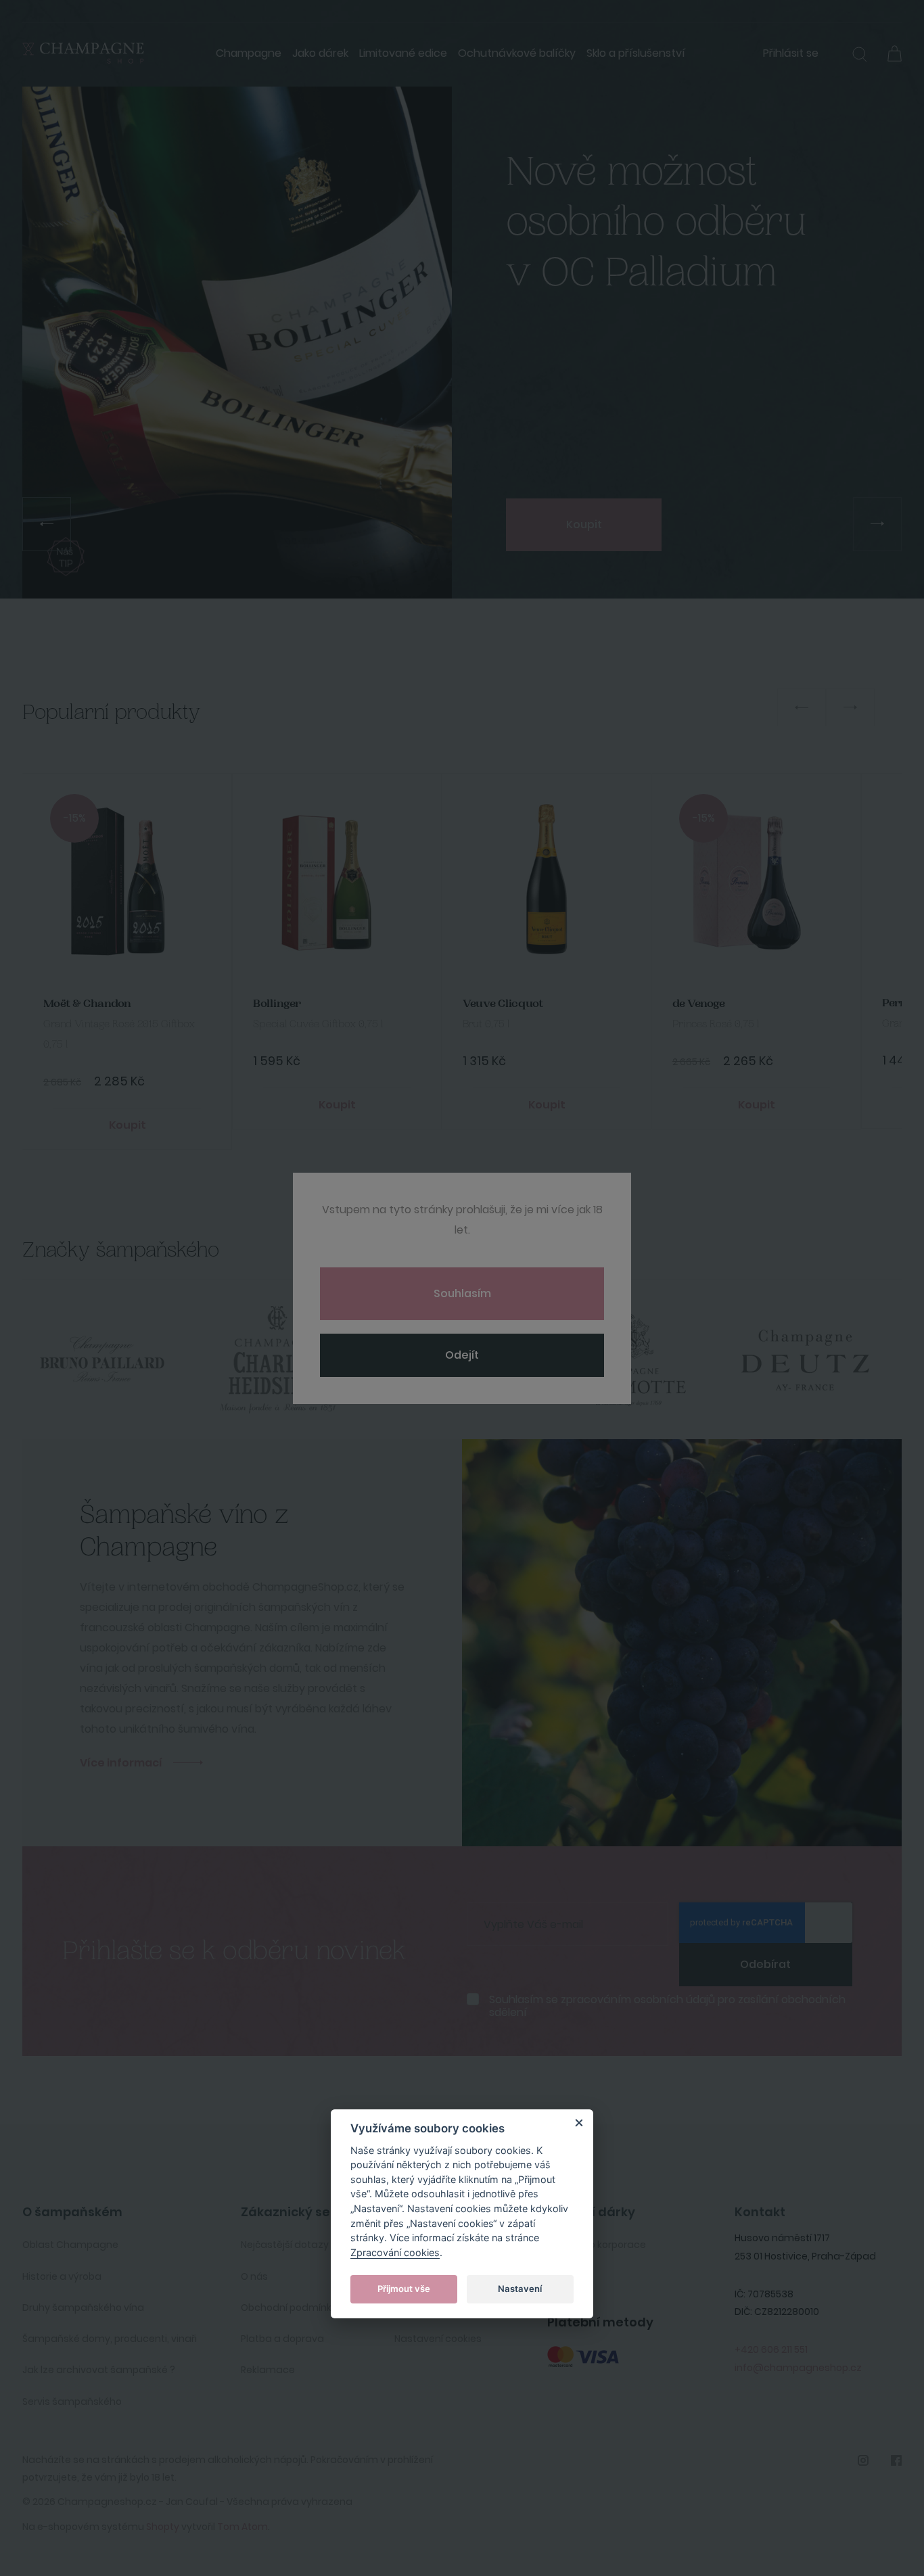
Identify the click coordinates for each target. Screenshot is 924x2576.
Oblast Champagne (70, 2245)
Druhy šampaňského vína (83, 2308)
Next (850, 707)
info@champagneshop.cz (798, 2368)
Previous (802, 707)
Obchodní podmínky (289, 2308)
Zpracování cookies (395, 2252)
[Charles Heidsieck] (114, 1360)
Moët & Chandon (87, 1004)
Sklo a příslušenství (636, 53)
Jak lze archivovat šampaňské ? (99, 2370)
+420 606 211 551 (771, 2349)
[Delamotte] (466, 1360)
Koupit (584, 524)
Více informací (121, 1763)
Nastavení (520, 2289)
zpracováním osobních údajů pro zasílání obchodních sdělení (667, 2006)
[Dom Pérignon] (818, 1360)
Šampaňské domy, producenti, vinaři (110, 2339)
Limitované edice (403, 53)
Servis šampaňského (72, 2402)
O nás (254, 2276)
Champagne (249, 53)
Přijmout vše (404, 2289)
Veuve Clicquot (503, 1004)
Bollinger (277, 1004)
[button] (860, 56)
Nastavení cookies (438, 2339)
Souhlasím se (667, 2006)
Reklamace (268, 2370)
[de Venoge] (290, 1360)
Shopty (163, 2527)
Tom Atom (242, 2527)
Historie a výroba (62, 2276)
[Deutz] (642, 1360)
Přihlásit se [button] (791, 53)
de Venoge (699, 1004)
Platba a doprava (282, 2339)
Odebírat (765, 1964)
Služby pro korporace (597, 2245)
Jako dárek (320, 53)
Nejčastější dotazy (285, 2245)
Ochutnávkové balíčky (517, 53)
